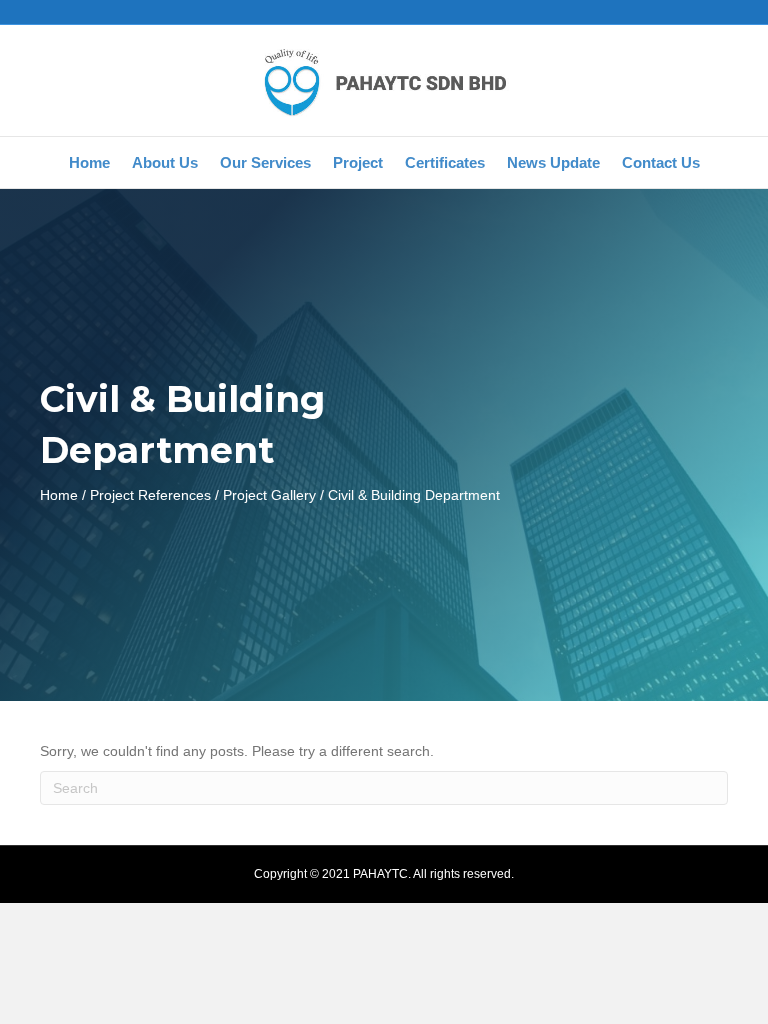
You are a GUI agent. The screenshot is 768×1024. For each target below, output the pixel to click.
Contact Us (661, 162)
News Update (553, 162)
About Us (165, 162)
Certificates (445, 162)
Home (89, 162)
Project (358, 162)
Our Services (265, 162)
